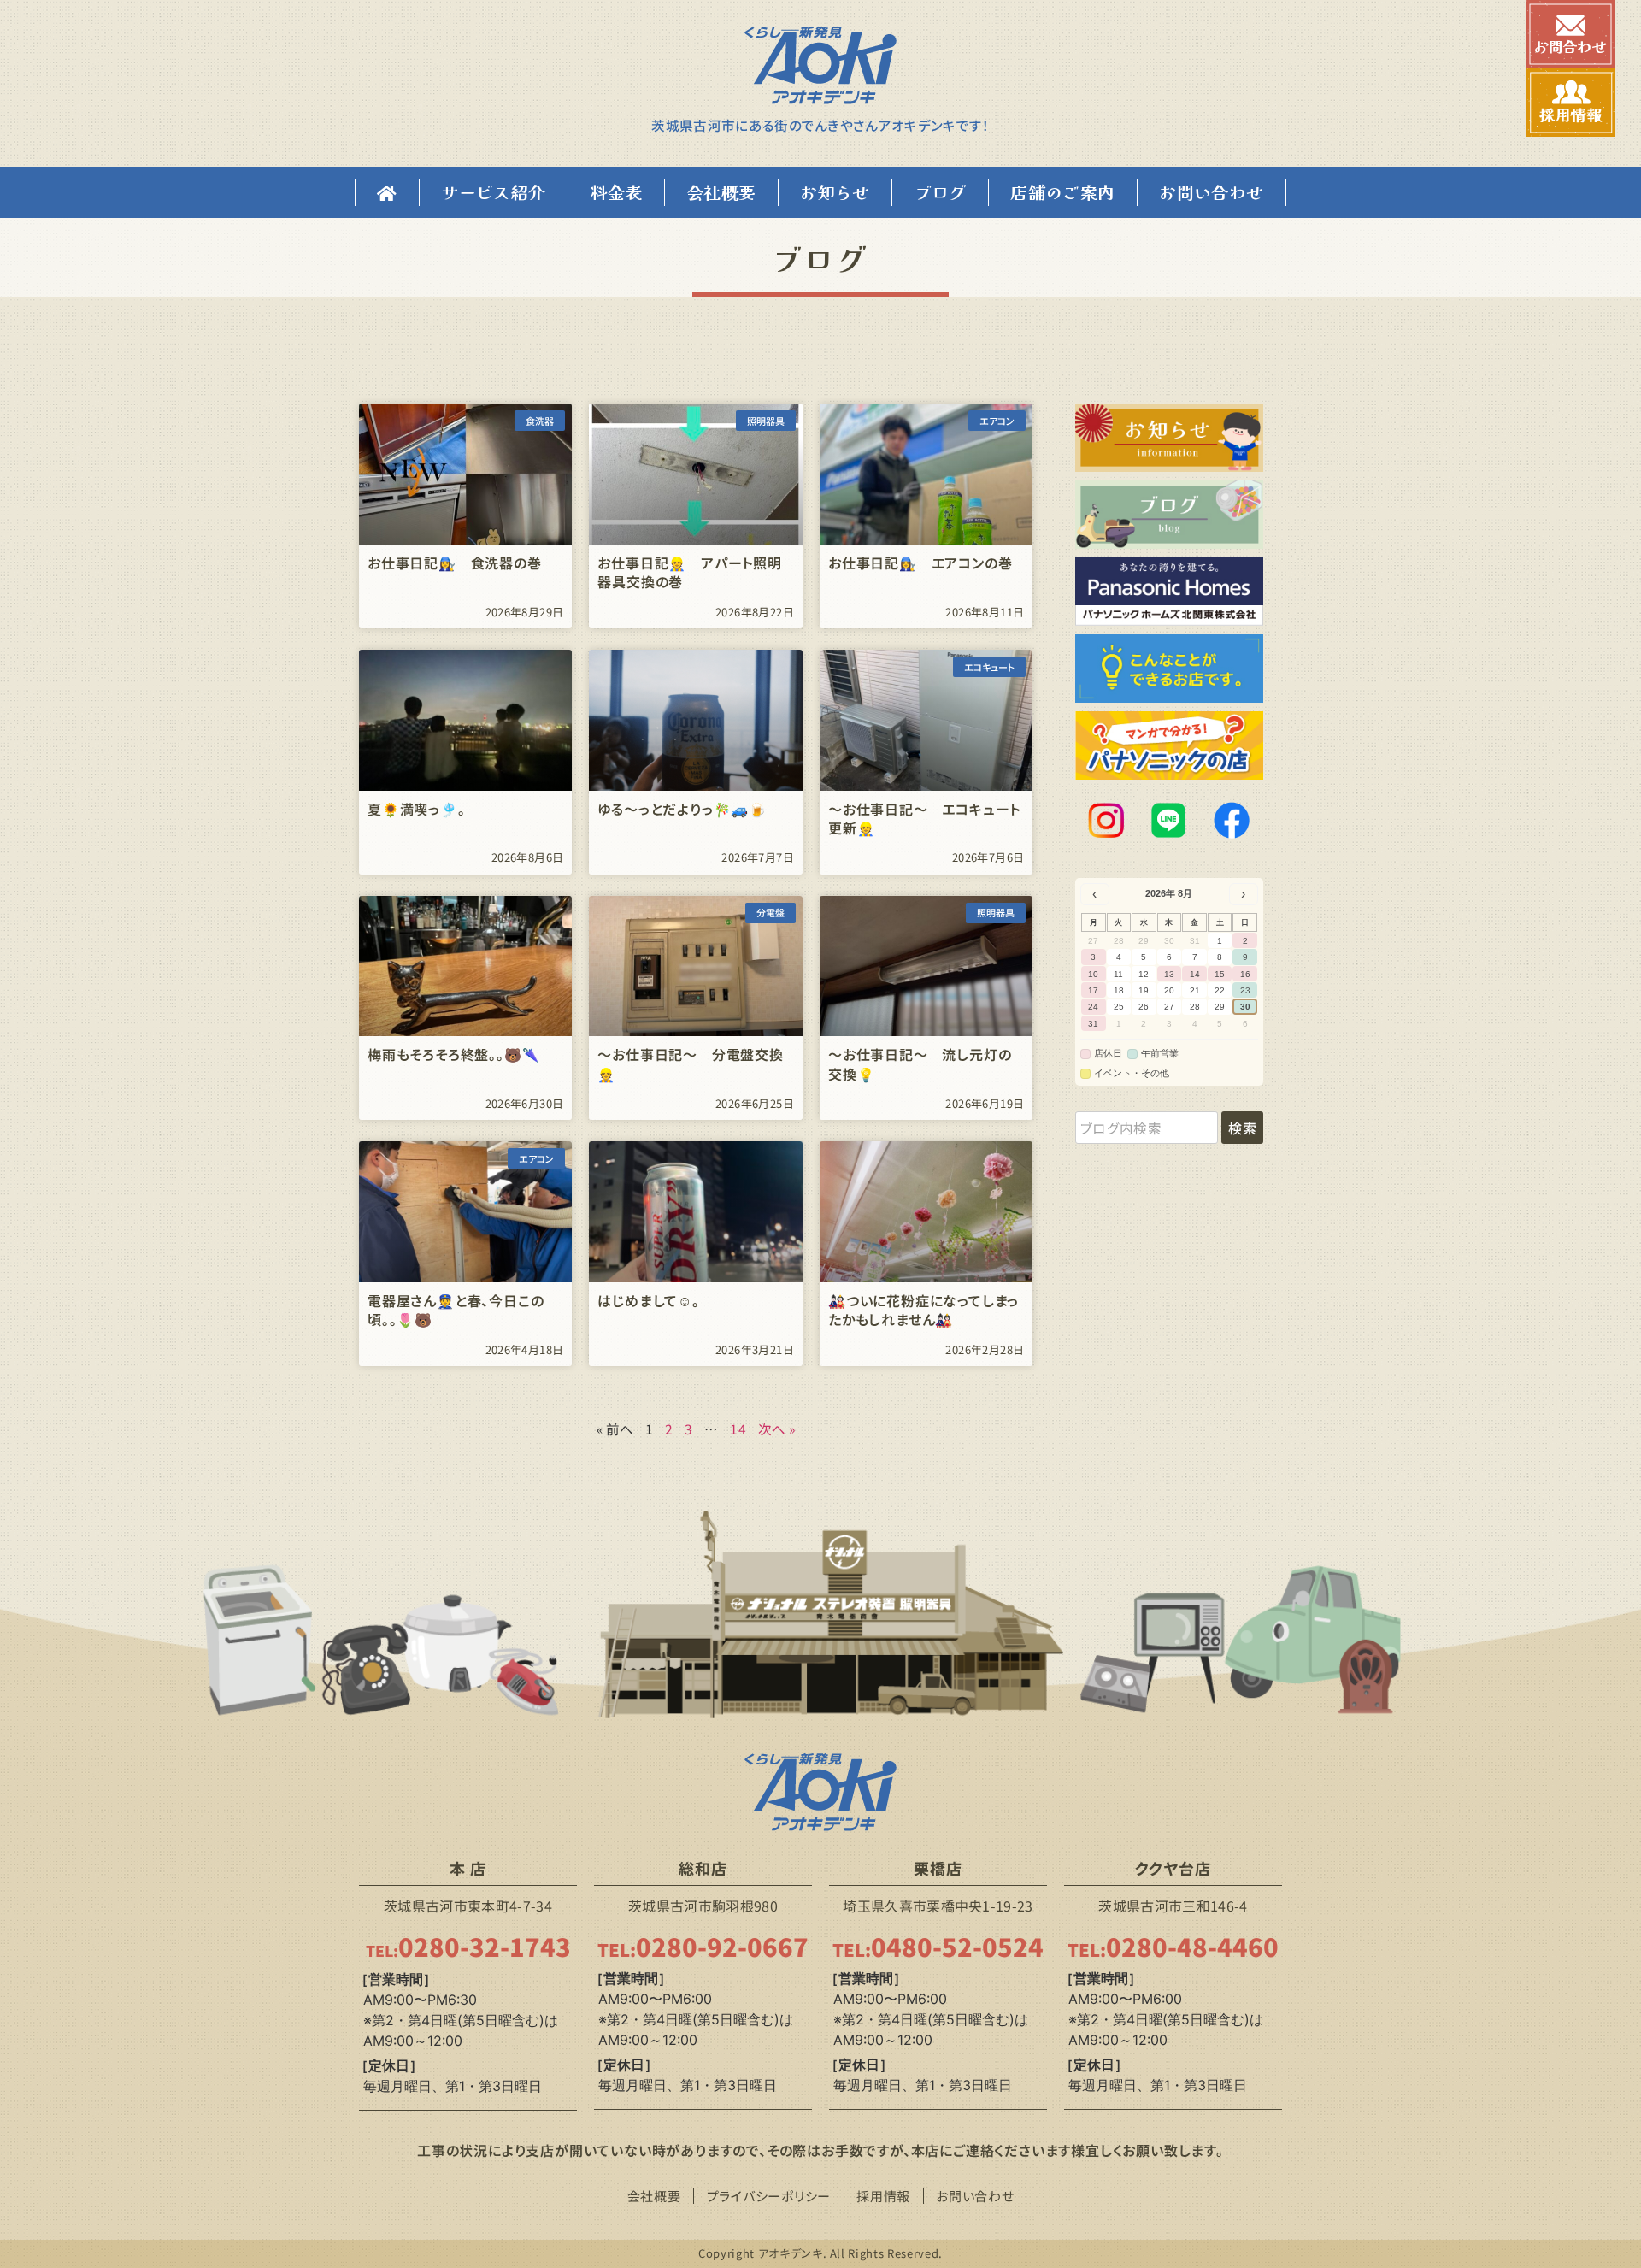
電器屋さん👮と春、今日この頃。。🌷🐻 (456, 1310)
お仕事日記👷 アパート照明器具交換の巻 (689, 572)
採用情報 (883, 2196)
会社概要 (721, 192)
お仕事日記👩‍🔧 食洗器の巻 (455, 563)
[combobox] (1147, 1128)
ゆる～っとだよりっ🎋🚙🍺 (682, 809)
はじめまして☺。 (648, 1300)
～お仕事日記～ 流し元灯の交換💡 (920, 1063)
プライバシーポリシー (769, 2196)
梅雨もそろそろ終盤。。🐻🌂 (453, 1054)
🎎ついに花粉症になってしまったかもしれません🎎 (923, 1310)
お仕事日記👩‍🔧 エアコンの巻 (920, 563)
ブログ (941, 192)
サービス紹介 (493, 192)
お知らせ (835, 192)
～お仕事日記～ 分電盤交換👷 (690, 1063)
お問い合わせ (1211, 192)
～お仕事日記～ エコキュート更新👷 (924, 818)
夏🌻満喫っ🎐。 (417, 809)
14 (738, 1429)
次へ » (777, 1429)
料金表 (616, 192)
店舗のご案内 (1062, 192)
